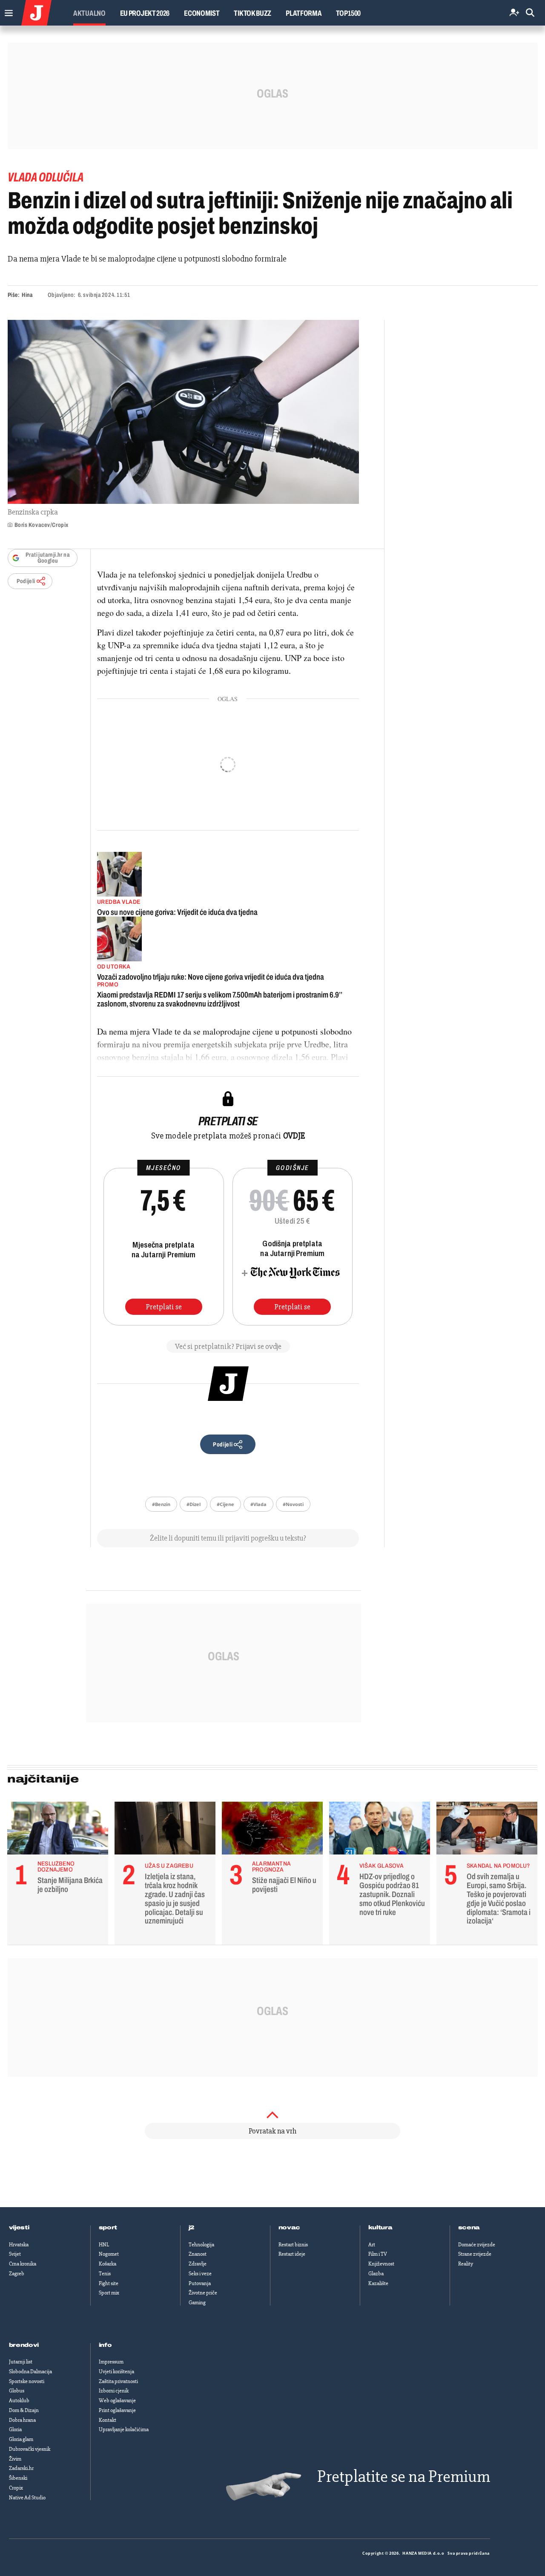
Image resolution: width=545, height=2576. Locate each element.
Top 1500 (348, 13)
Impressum (111, 2362)
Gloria (15, 2429)
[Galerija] (183, 412)
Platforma (304, 13)
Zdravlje (198, 2264)
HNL (104, 2245)
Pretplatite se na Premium (404, 2477)
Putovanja (200, 2283)
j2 (192, 2228)
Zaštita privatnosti (118, 2381)
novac (290, 2228)
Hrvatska (19, 2245)
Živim (15, 2459)
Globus (17, 2391)
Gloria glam (21, 2439)
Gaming (197, 2303)
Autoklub (19, 2401)
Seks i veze (200, 2274)
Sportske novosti (27, 2381)
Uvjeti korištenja (116, 2372)
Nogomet (109, 2254)
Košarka (108, 2264)
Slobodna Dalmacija (30, 2372)
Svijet (15, 2254)
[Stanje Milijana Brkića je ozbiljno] (58, 1830)
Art (372, 2245)
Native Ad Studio (27, 2498)
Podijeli (26, 581)
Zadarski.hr (21, 2468)
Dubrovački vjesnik (30, 2449)
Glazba (376, 2274)
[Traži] (530, 13)
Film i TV (378, 2254)
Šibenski (18, 2478)
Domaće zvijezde (477, 2245)
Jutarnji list (21, 2362)
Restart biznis (293, 2245)
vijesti (19, 2228)
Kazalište (378, 2283)
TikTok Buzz (252, 13)
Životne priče (203, 2293)
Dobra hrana (22, 2420)
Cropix (16, 2488)
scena (469, 2228)
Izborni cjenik (114, 2391)
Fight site (109, 2283)
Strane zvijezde (475, 2254)
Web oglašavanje (117, 2401)
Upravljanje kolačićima (124, 2429)
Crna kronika (23, 2264)
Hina (27, 295)
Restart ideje (292, 2254)
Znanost (198, 2254)
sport (108, 2228)
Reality (466, 2264)
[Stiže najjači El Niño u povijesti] (272, 1830)
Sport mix (109, 2293)
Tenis (105, 2274)
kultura (380, 2228)
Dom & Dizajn (24, 2410)
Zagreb (17, 2274)
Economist (202, 13)
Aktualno (89, 13)
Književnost (381, 2264)
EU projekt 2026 (145, 13)
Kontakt (108, 2420)
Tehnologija (201, 2245)
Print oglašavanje (117, 2410)
